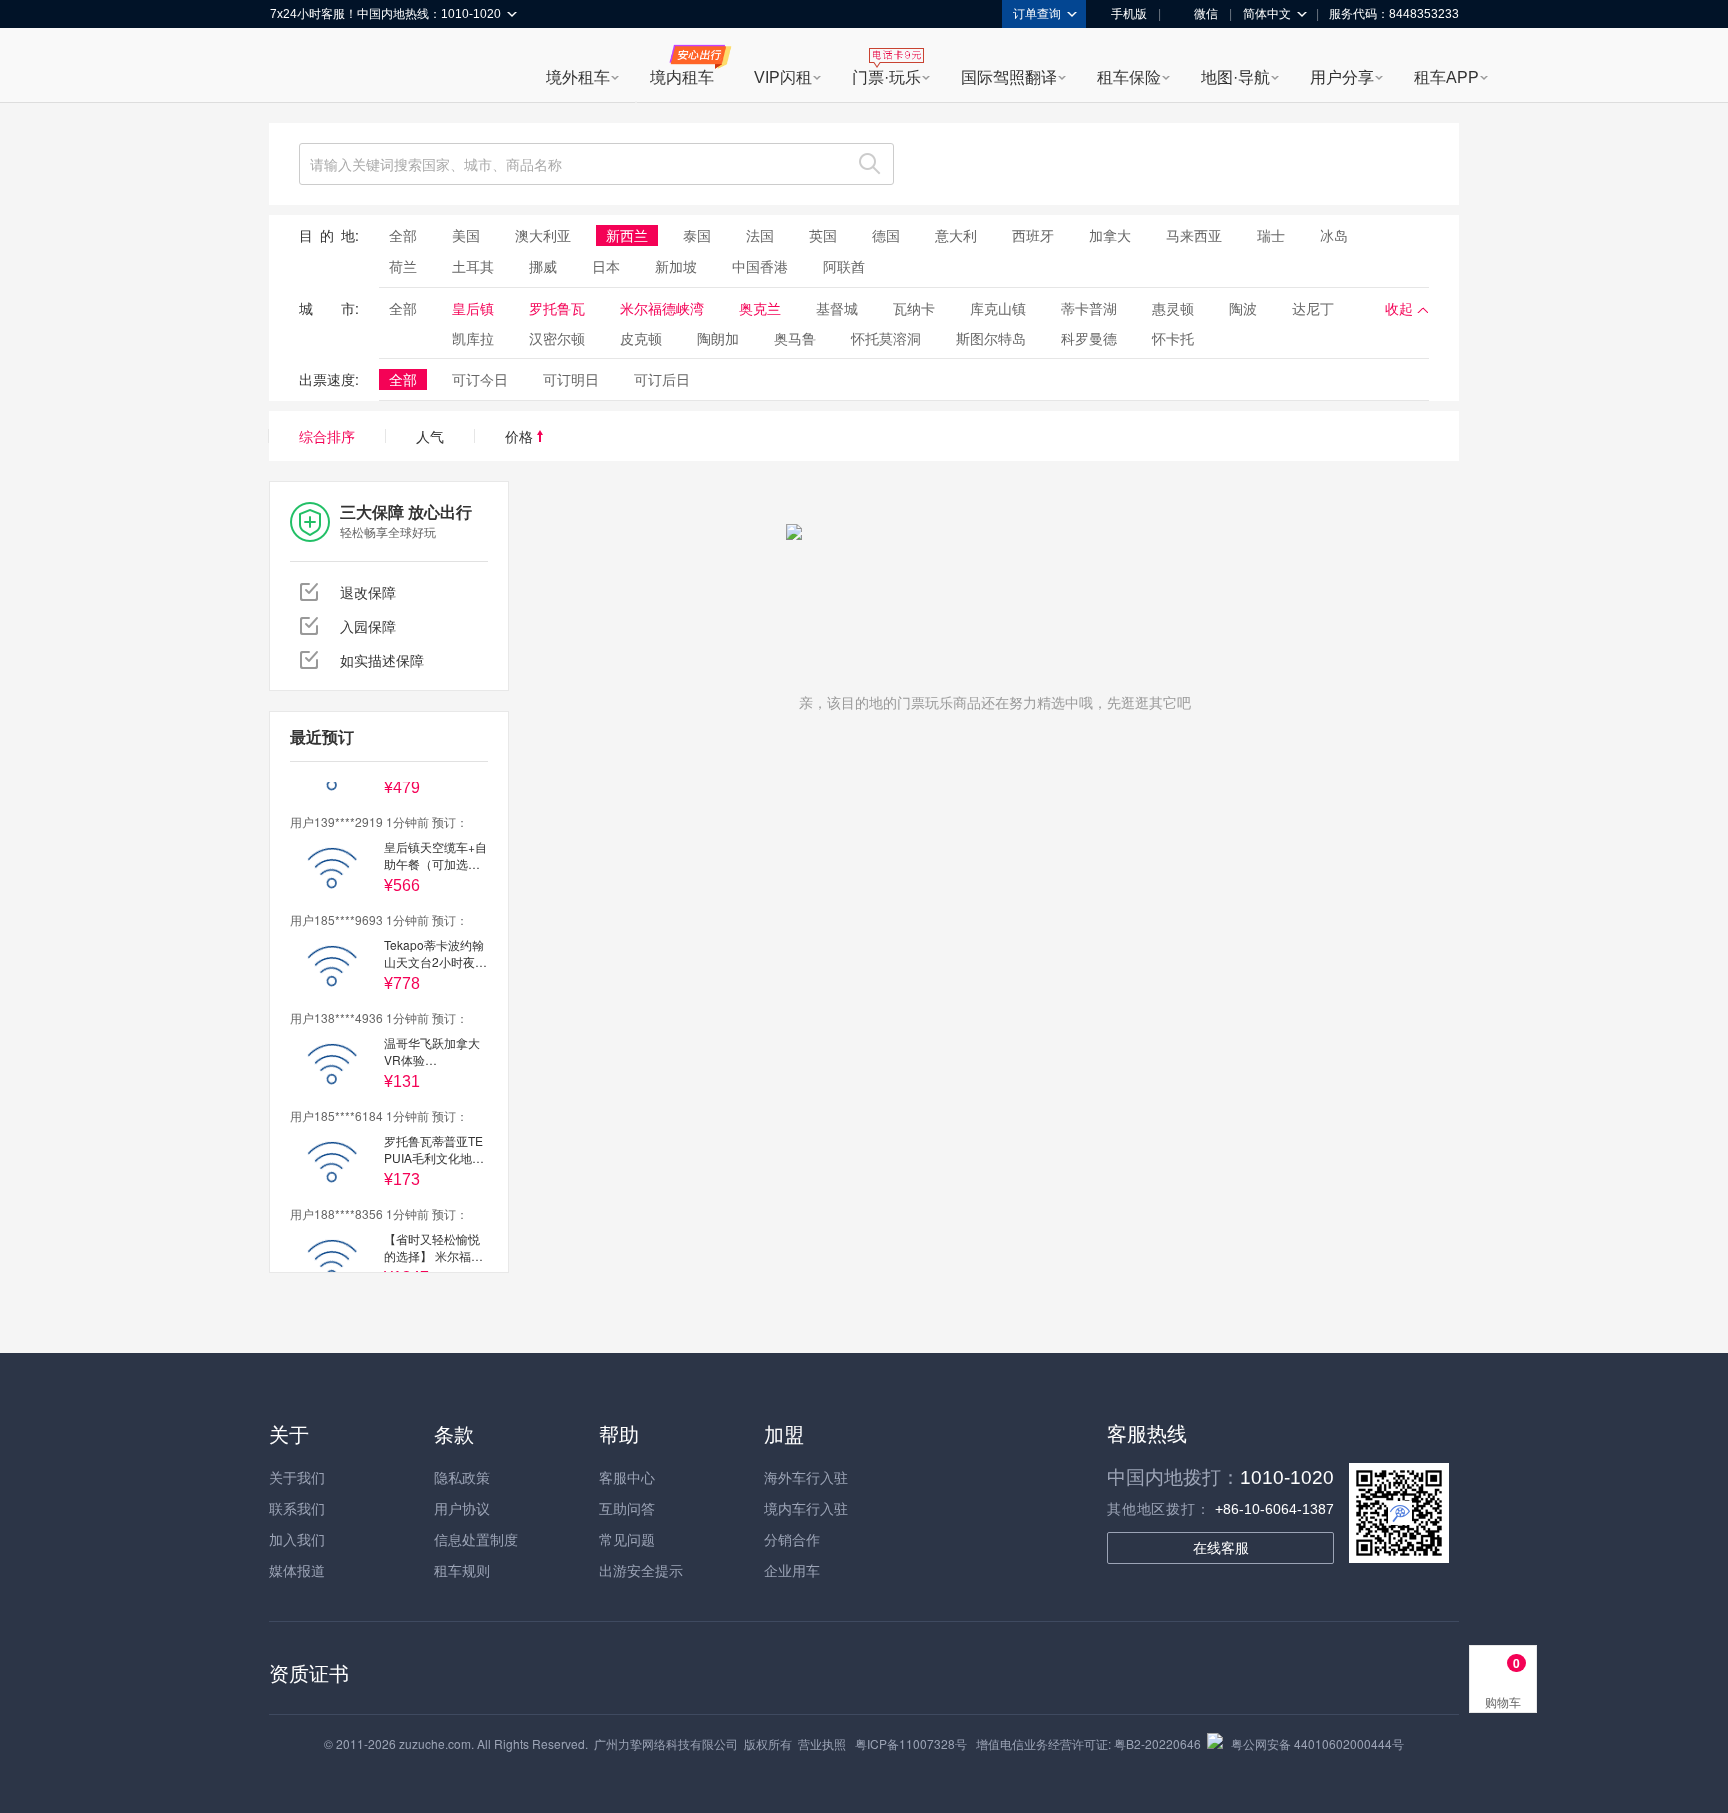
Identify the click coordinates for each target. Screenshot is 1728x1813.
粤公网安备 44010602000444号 (1317, 1743)
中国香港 (760, 266)
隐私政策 (462, 1477)
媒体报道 (297, 1570)
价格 (521, 436)
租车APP (1446, 77)
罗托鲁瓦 (557, 308)
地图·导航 (1235, 77)
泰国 (697, 235)
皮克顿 (641, 338)
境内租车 (682, 77)
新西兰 (627, 235)
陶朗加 (718, 338)
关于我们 (297, 1477)
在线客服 (1221, 1548)
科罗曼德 (1089, 338)
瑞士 (1271, 235)
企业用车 (792, 1570)
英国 (823, 235)
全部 (403, 235)
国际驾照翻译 (1009, 77)
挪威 (543, 266)
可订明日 (571, 379)
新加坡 (676, 266)
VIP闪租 (783, 77)
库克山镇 (998, 308)
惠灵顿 (1173, 308)
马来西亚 (1194, 235)
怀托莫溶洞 (886, 338)
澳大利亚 (543, 235)
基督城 (837, 308)
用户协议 (462, 1508)
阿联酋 (844, 266)
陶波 (1243, 308)
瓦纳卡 (914, 308)
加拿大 (1110, 235)
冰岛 (1334, 235)
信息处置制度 (476, 1539)
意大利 (956, 235)
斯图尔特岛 (991, 338)
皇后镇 (473, 308)
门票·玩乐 (886, 77)
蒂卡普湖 (1089, 308)
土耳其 (473, 266)
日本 (606, 266)
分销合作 (792, 1539)
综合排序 (327, 436)
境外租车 (578, 77)
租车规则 (462, 1570)
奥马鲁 (795, 338)
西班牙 (1033, 235)
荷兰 (403, 266)
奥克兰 (760, 308)
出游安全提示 (641, 1570)
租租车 (295, 67)
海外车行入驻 (806, 1477)
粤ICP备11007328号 (911, 1743)
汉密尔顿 (557, 338)
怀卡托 (1173, 338)
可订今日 (480, 379)
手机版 (1129, 14)
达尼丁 (1313, 308)
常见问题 (627, 1539)
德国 (886, 235)
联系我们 (297, 1508)
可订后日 (662, 379)
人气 (430, 436)
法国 (760, 235)
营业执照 (822, 1743)
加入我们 (297, 1539)
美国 (466, 235)
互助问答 (627, 1508)
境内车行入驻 (806, 1508)
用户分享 (1342, 77)
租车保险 (1129, 77)
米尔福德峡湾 (662, 308)
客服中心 (627, 1477)
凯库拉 (473, 338)
